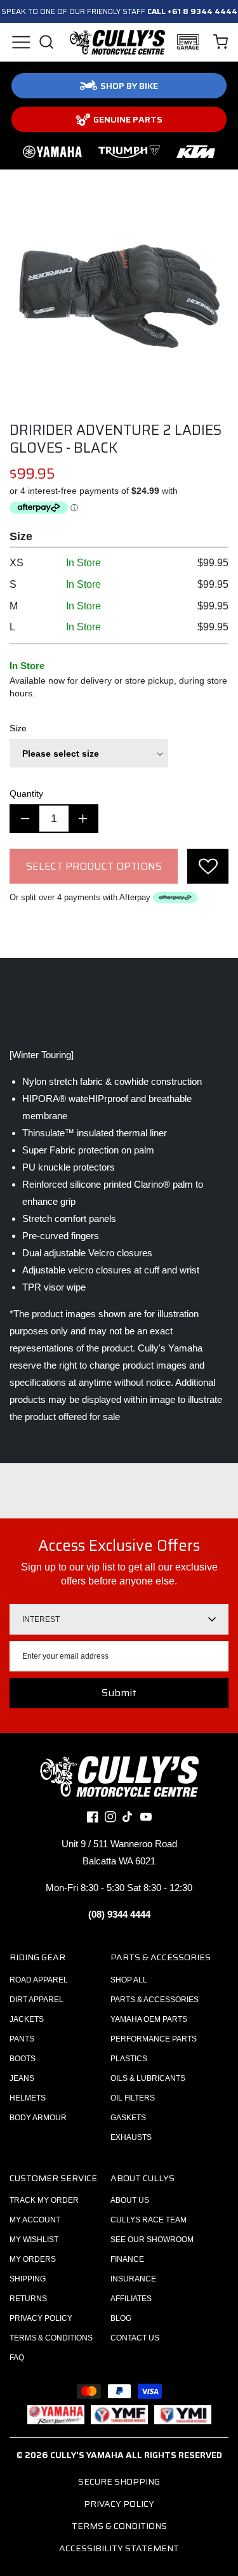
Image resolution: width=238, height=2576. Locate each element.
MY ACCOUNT (35, 2220)
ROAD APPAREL (39, 1980)
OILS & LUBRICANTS (148, 2078)
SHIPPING (28, 2279)
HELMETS (28, 2098)
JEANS (22, 2078)
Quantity (26, 793)
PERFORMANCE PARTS (154, 2039)
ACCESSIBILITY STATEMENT (119, 2548)
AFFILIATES (131, 2299)
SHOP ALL (129, 1980)
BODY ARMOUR (38, 2118)
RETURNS (28, 2299)
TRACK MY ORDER (44, 2200)
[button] (21, 42)
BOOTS (23, 2059)
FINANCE (127, 2259)
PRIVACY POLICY (41, 2318)
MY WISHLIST (34, 2240)
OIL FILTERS (133, 2098)
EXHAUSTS (131, 2137)
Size (18, 728)
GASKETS (128, 2118)
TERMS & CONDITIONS (51, 2338)
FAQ (17, 2358)
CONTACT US (135, 2338)
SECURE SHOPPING (119, 2481)
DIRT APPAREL (36, 2000)
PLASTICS (129, 2059)
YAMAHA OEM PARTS (149, 2019)
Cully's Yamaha (87, 2455)
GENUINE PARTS (128, 119)
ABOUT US (130, 2200)
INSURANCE (133, 2279)
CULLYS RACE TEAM (149, 2220)
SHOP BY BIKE (129, 86)
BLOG (121, 2318)
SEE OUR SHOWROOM (152, 2240)
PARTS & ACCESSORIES (155, 2000)
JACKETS (27, 2019)
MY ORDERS (33, 2259)
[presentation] (208, 866)
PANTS (22, 2039)
